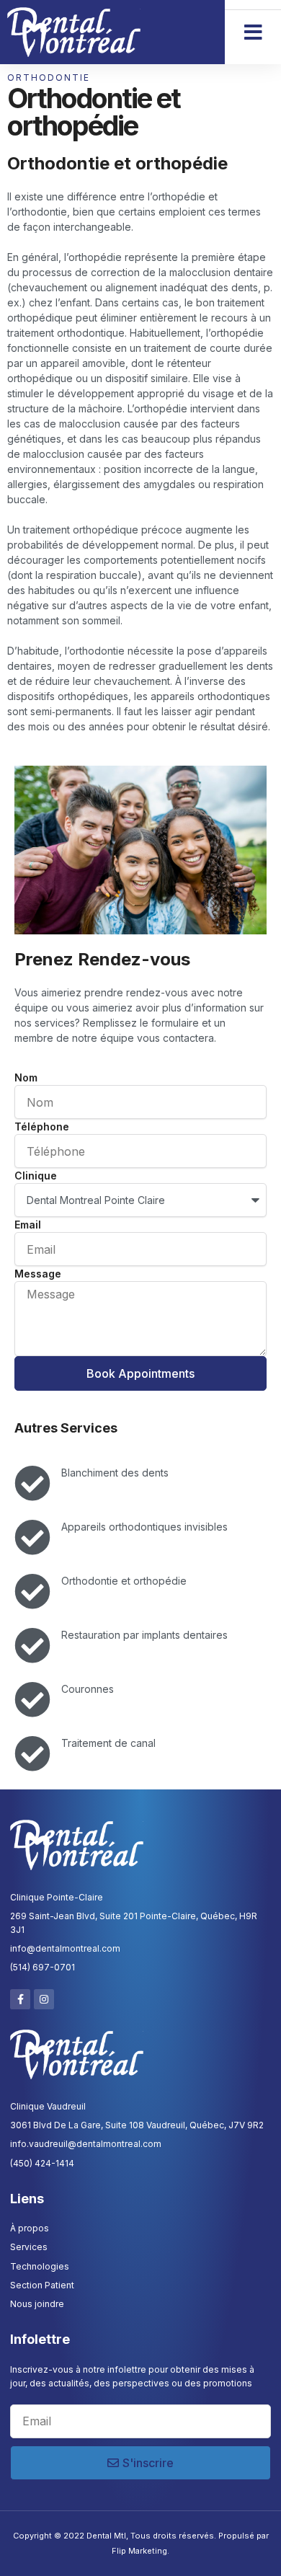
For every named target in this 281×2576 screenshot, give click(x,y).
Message (38, 1274)
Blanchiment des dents (115, 1473)
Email (28, 1225)
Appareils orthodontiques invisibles (144, 1527)
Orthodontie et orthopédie (124, 1581)
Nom (26, 1077)
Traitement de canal (108, 1743)
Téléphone (42, 1127)
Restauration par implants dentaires (144, 1635)
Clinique (36, 1176)
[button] (253, 32)
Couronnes (88, 1689)
